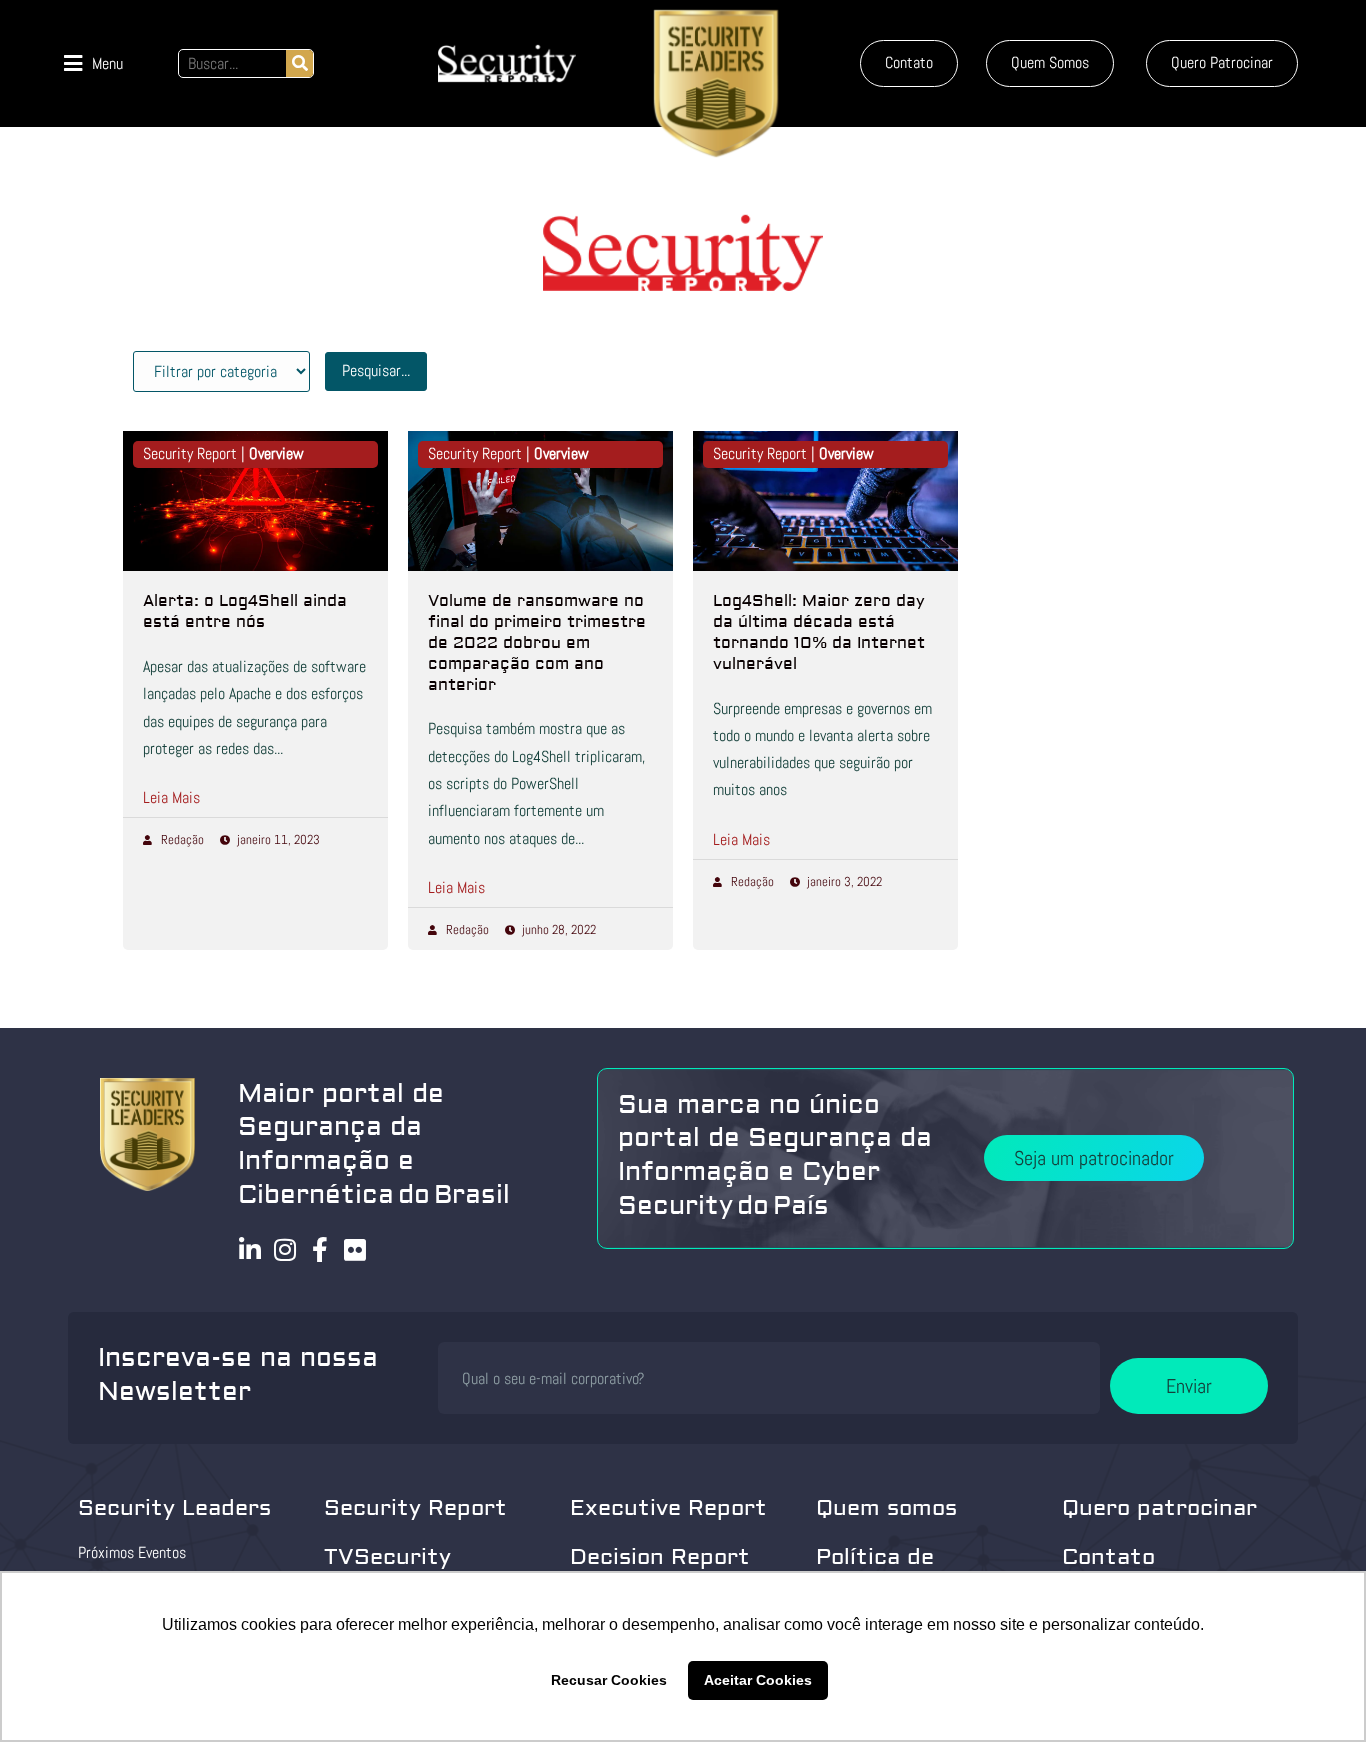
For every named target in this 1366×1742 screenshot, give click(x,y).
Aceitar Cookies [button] (758, 1680)
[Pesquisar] (299, 63)
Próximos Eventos (132, 1552)
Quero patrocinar (1159, 1508)
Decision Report (660, 1557)
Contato (1108, 1557)
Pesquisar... (376, 370)
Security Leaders (174, 1508)
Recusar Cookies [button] (609, 1680)
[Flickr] (355, 1249)
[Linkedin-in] (250, 1249)
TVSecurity (387, 1557)
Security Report (415, 1508)
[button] (93, 63)
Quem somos (886, 1508)
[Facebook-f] (320, 1249)
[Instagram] (285, 1249)
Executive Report (668, 1508)
